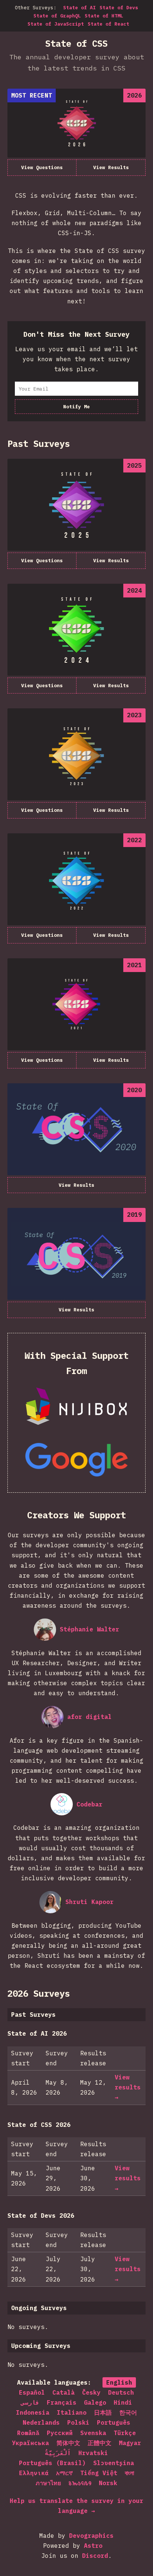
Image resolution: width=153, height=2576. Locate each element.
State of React (108, 24)
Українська (30, 2443)
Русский (60, 2433)
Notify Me (76, 407)
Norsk (108, 2483)
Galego (95, 2402)
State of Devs (119, 8)
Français (62, 2402)
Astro (93, 2546)
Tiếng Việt (99, 2473)
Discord (95, 2556)
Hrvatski (93, 2453)
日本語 (103, 2412)
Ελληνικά (34, 2473)
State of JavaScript (56, 24)
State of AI (79, 8)
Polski (78, 2422)
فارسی (30, 2402)
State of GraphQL (57, 16)
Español (32, 2392)
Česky (91, 2392)
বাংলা (129, 2473)
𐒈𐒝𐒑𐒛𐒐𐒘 (80, 2483)
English (119, 2382)
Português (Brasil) (52, 2463)
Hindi (123, 2402)
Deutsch (121, 2392)
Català (64, 2392)
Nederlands (41, 2422)
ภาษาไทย (48, 2483)
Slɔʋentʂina (114, 2463)
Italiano (72, 2412)
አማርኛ (64, 2473)
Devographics (91, 2536)
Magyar (130, 2443)
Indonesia (33, 2412)
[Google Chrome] (76, 1460)
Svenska (93, 2433)
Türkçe (125, 2433)
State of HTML (104, 16)
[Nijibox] (76, 1406)
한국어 (128, 2412)
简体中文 (68, 2443)
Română (28, 2433)
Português (114, 2422)
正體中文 (100, 2443)
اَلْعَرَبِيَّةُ (58, 2453)
